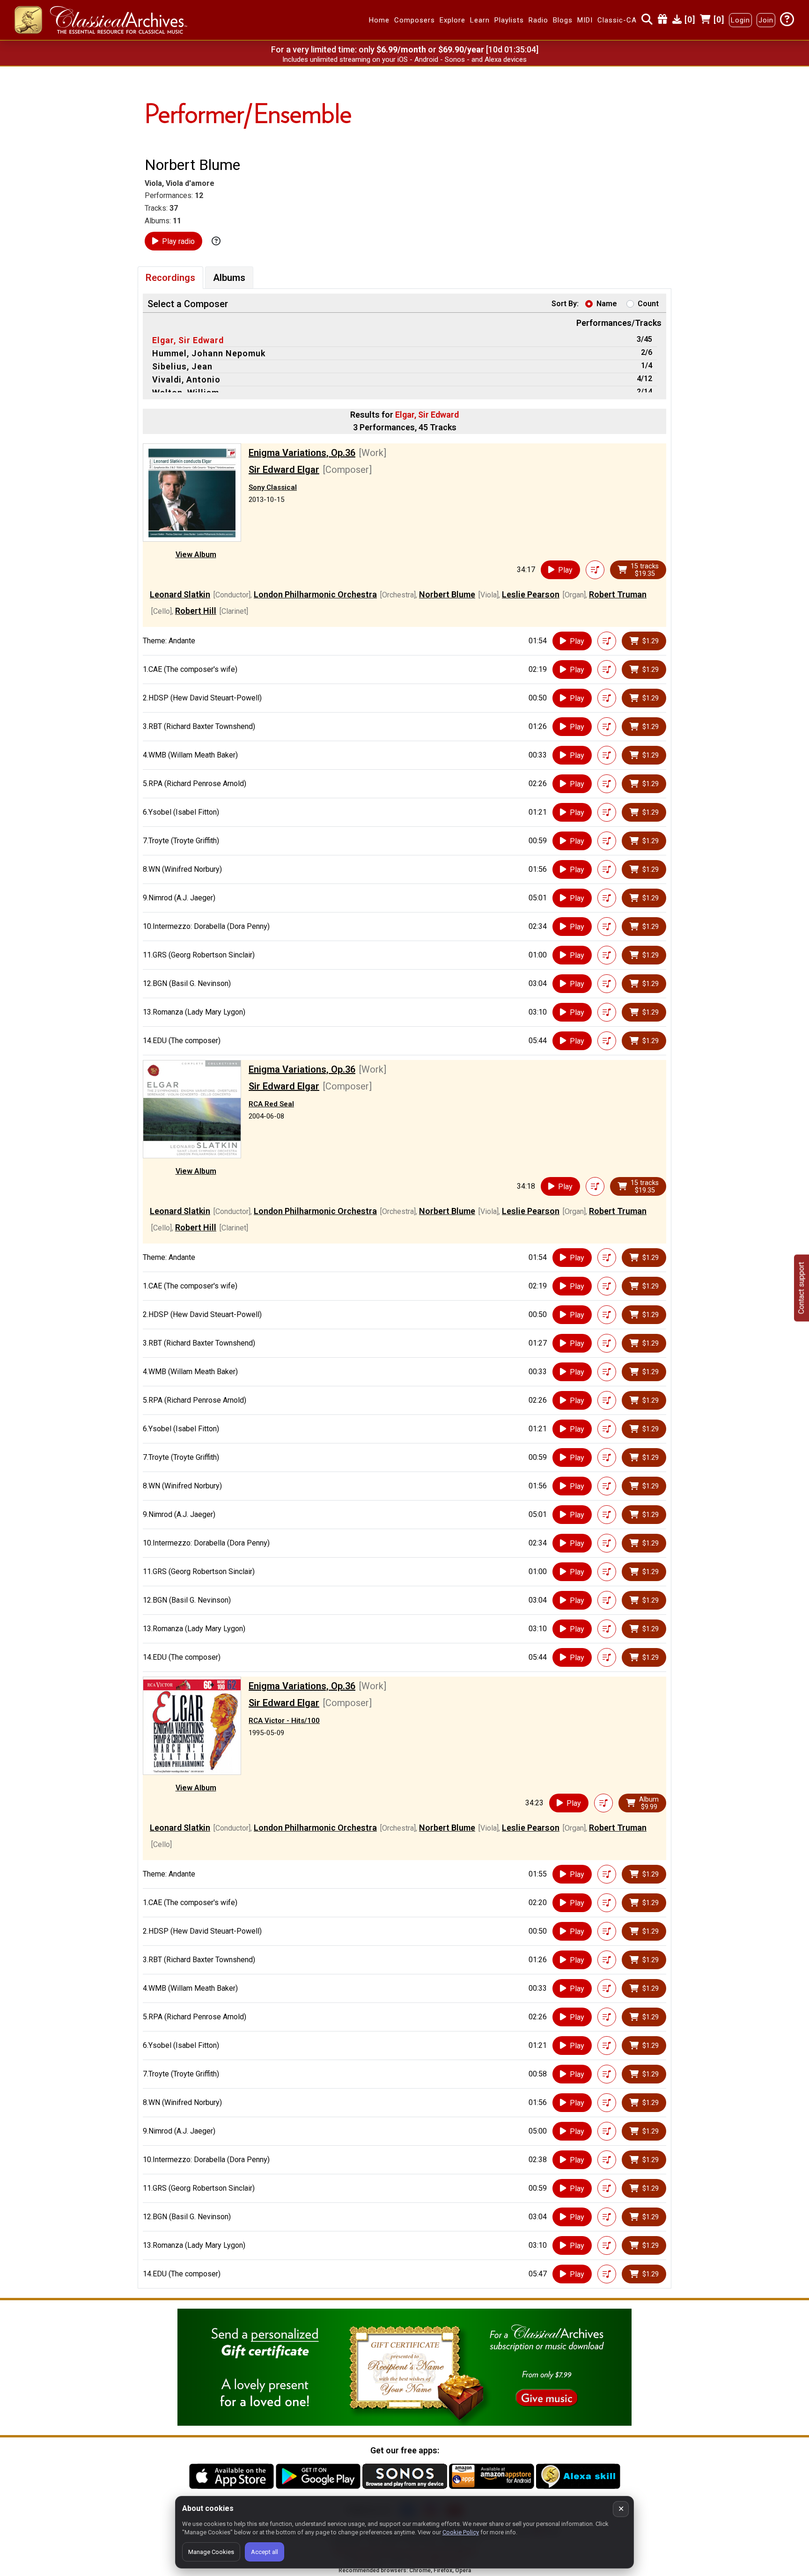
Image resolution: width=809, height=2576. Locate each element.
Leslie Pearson (531, 594)
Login (740, 20)
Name (607, 304)
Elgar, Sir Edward (188, 340)
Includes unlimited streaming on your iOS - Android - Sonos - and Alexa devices (404, 59)
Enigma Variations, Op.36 (302, 453)
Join (766, 20)
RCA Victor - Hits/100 (284, 1721)
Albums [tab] (229, 278)
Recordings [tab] (170, 278)
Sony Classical (273, 487)
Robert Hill (196, 611)
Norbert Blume (447, 594)
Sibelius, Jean (182, 366)
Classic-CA (617, 20)
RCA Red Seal (271, 1104)
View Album (196, 555)
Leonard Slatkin (180, 594)
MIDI (585, 20)
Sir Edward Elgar (284, 470)
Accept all (265, 2552)
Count (648, 304)
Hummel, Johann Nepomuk (209, 353)
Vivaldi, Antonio (186, 379)
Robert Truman (618, 594)
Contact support (801, 1288)
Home (379, 20)
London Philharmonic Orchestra (315, 594)
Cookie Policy (461, 2532)
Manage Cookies (211, 2552)
